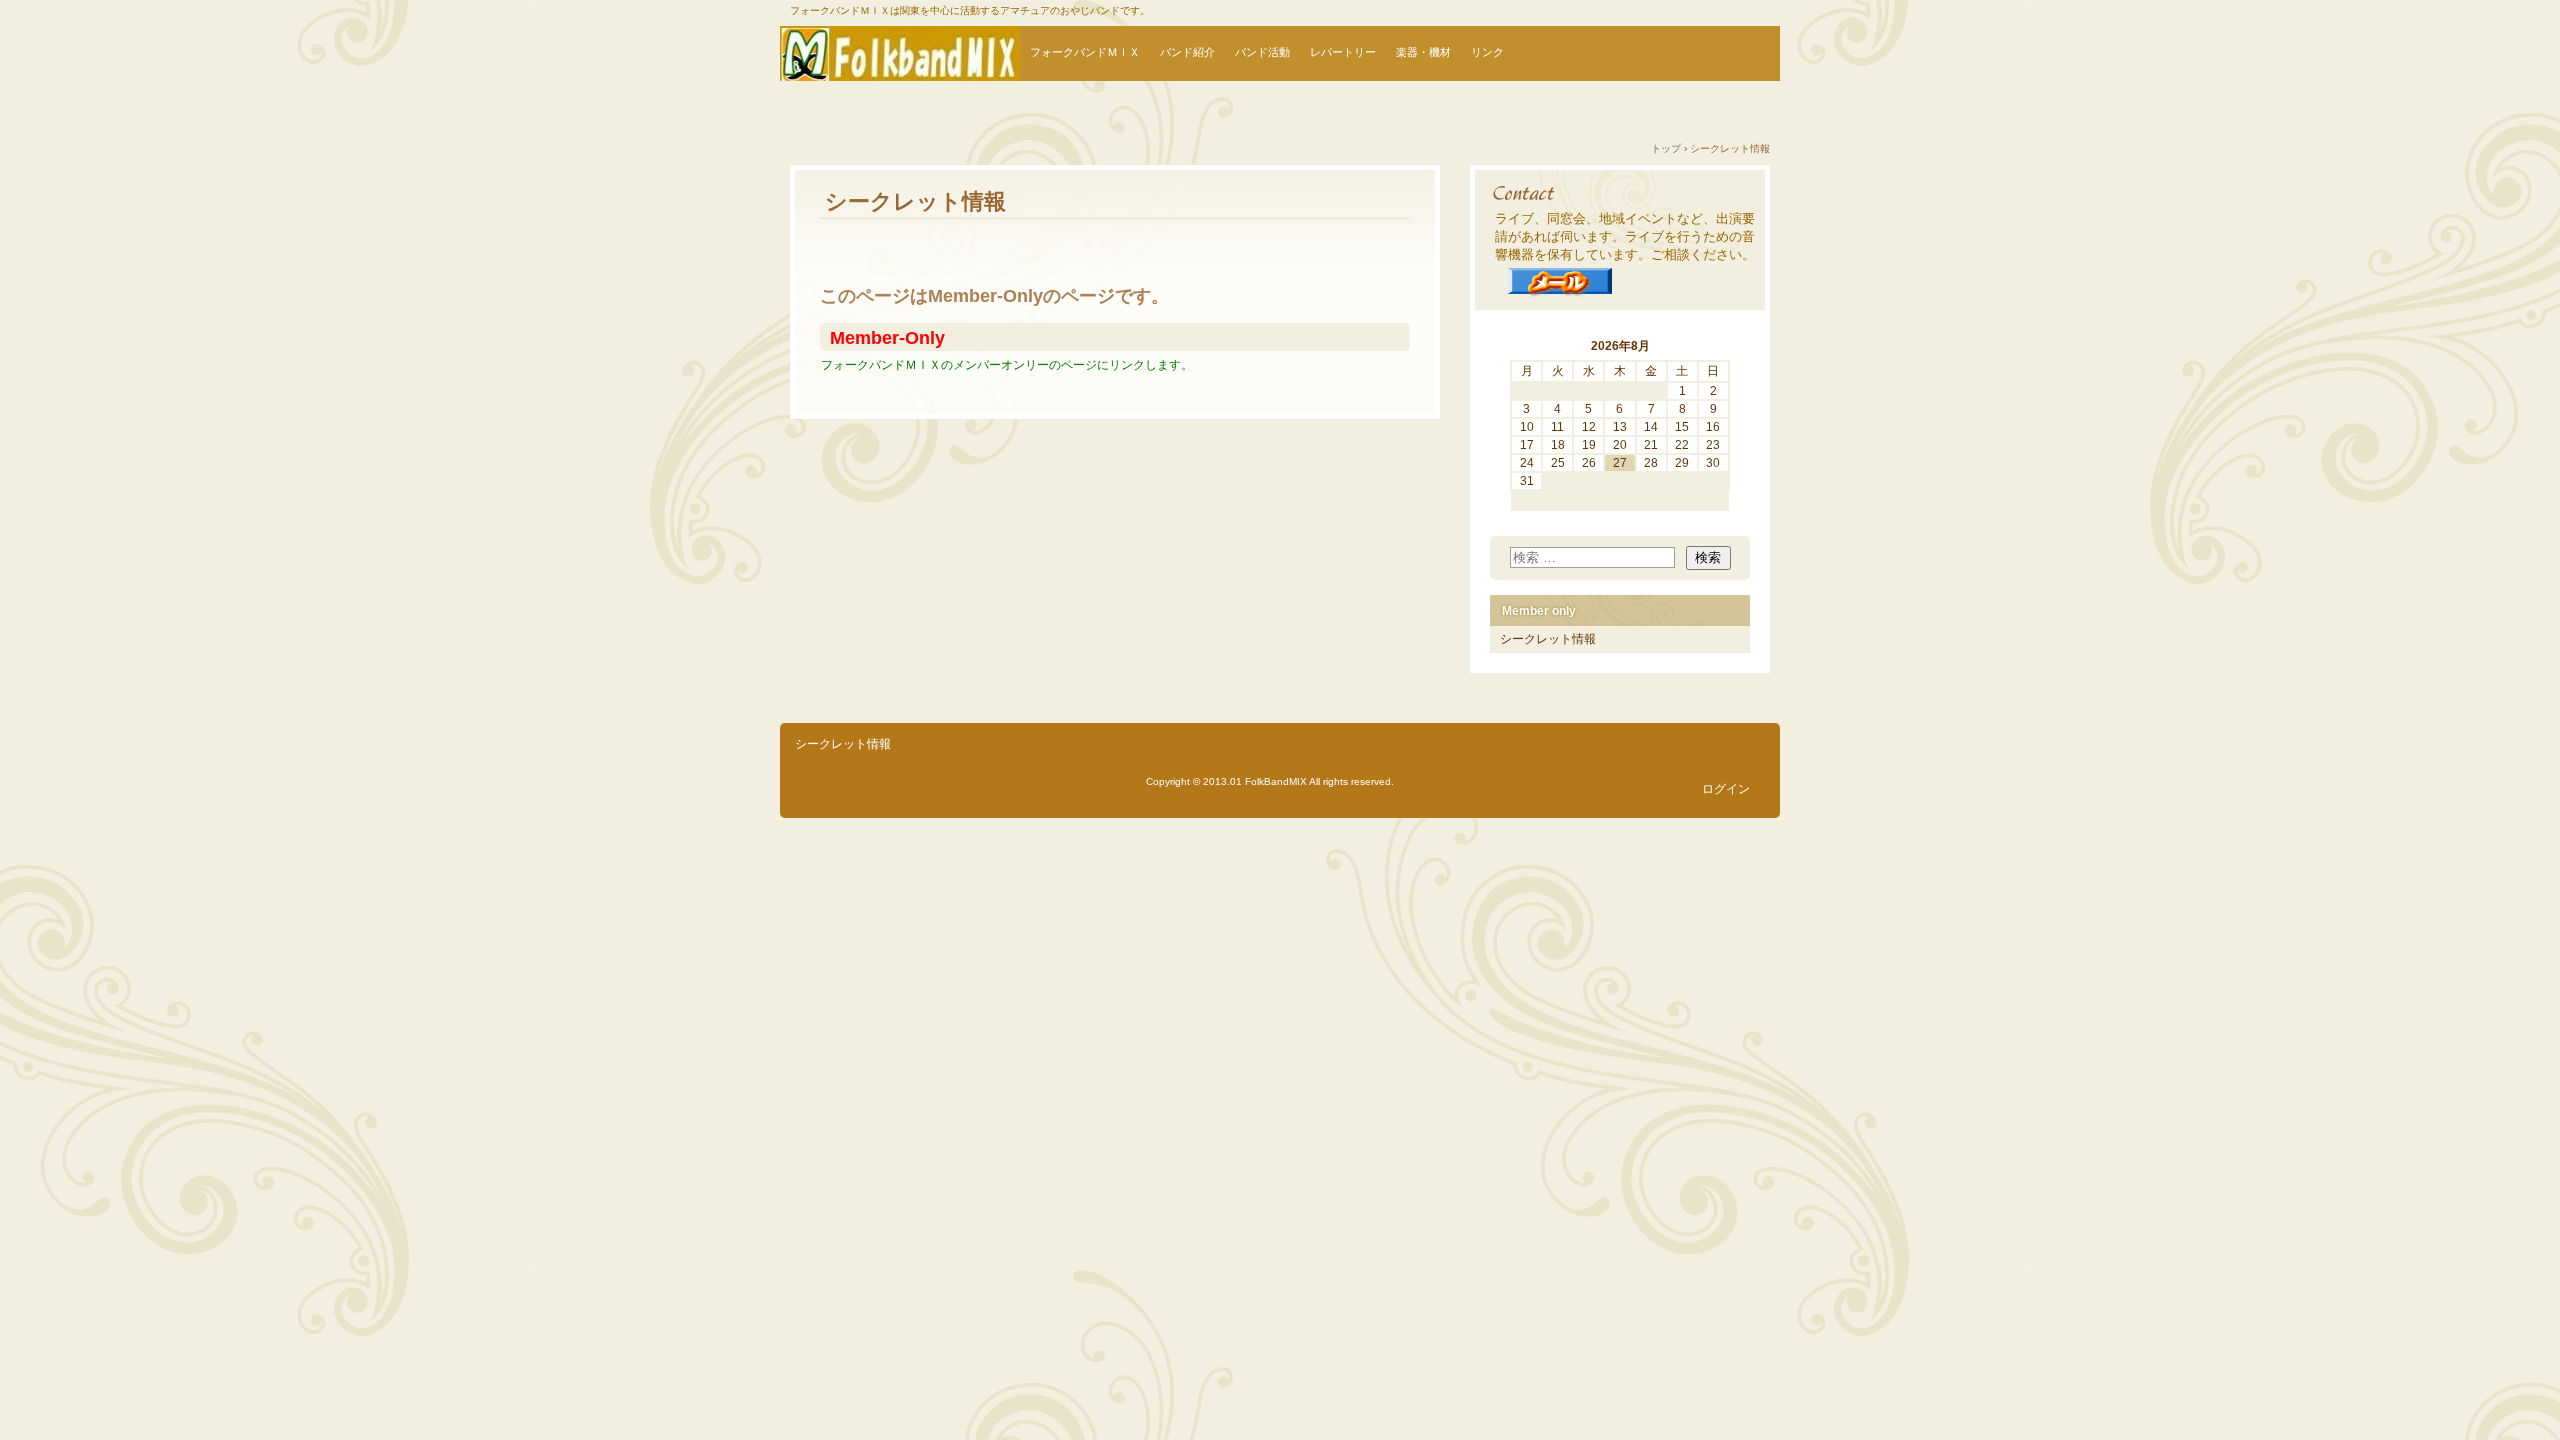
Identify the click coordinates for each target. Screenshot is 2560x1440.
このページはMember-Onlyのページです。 (994, 296)
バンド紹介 (1187, 52)
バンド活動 (1262, 52)
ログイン (1726, 789)
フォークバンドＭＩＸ (1085, 52)
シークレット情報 (1548, 639)
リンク (1487, 52)
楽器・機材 (1423, 52)
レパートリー (1343, 52)
